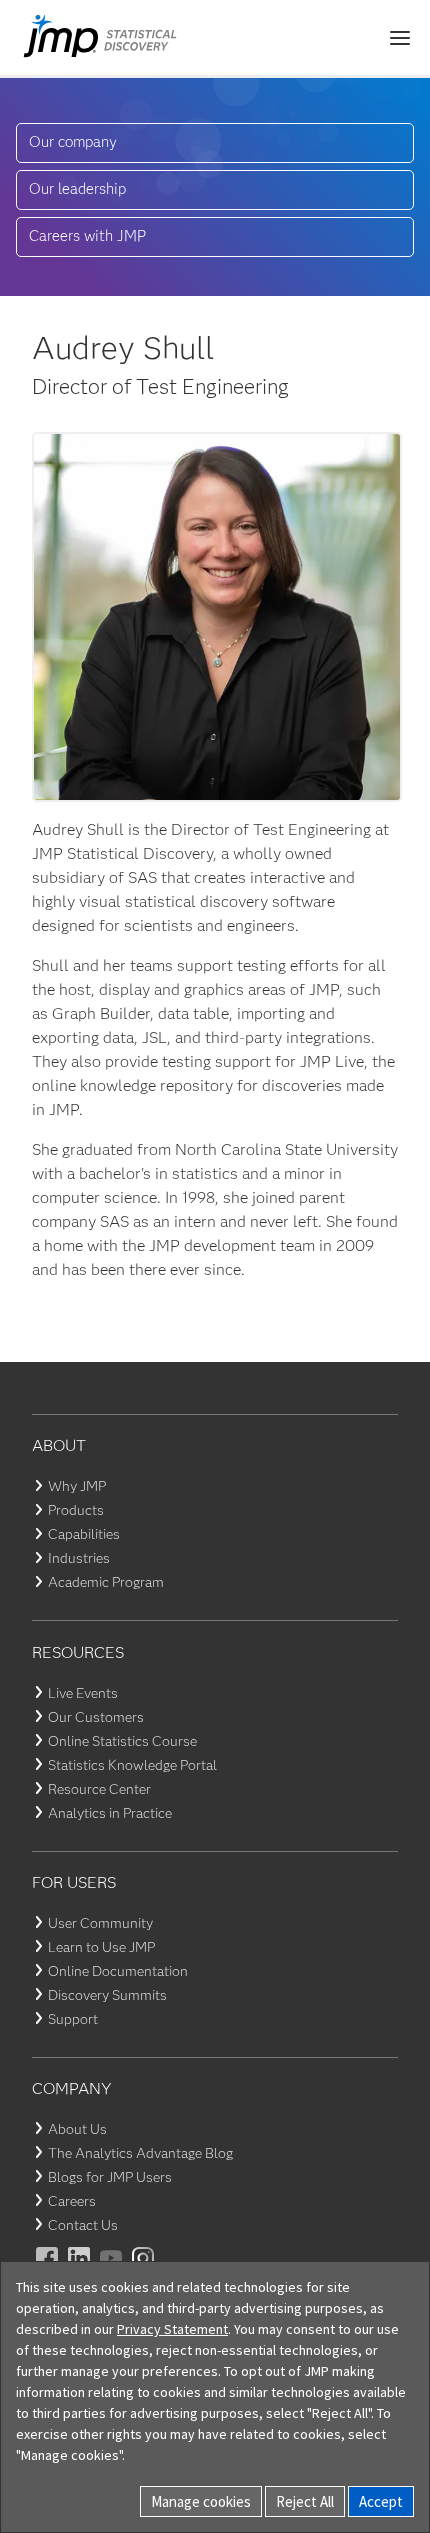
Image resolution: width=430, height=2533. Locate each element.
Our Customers (96, 1717)
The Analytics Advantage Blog (140, 2153)
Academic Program (106, 1582)
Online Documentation (118, 1971)
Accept (381, 2501)
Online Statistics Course (122, 1741)
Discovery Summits (107, 1995)
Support (73, 2019)
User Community (100, 1923)
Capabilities (84, 1534)
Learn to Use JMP (101, 1947)
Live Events (83, 1693)
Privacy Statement (172, 2329)
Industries (79, 1558)
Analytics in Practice (110, 1813)
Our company (73, 142)
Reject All (305, 2501)
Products (76, 1510)
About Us (77, 2129)
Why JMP (77, 1486)
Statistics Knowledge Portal (132, 1765)
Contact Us (83, 2225)
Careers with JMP (87, 236)
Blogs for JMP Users (110, 2177)
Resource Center (99, 1789)
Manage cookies (201, 2501)
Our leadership (77, 189)
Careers (72, 2201)
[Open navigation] (400, 38)
